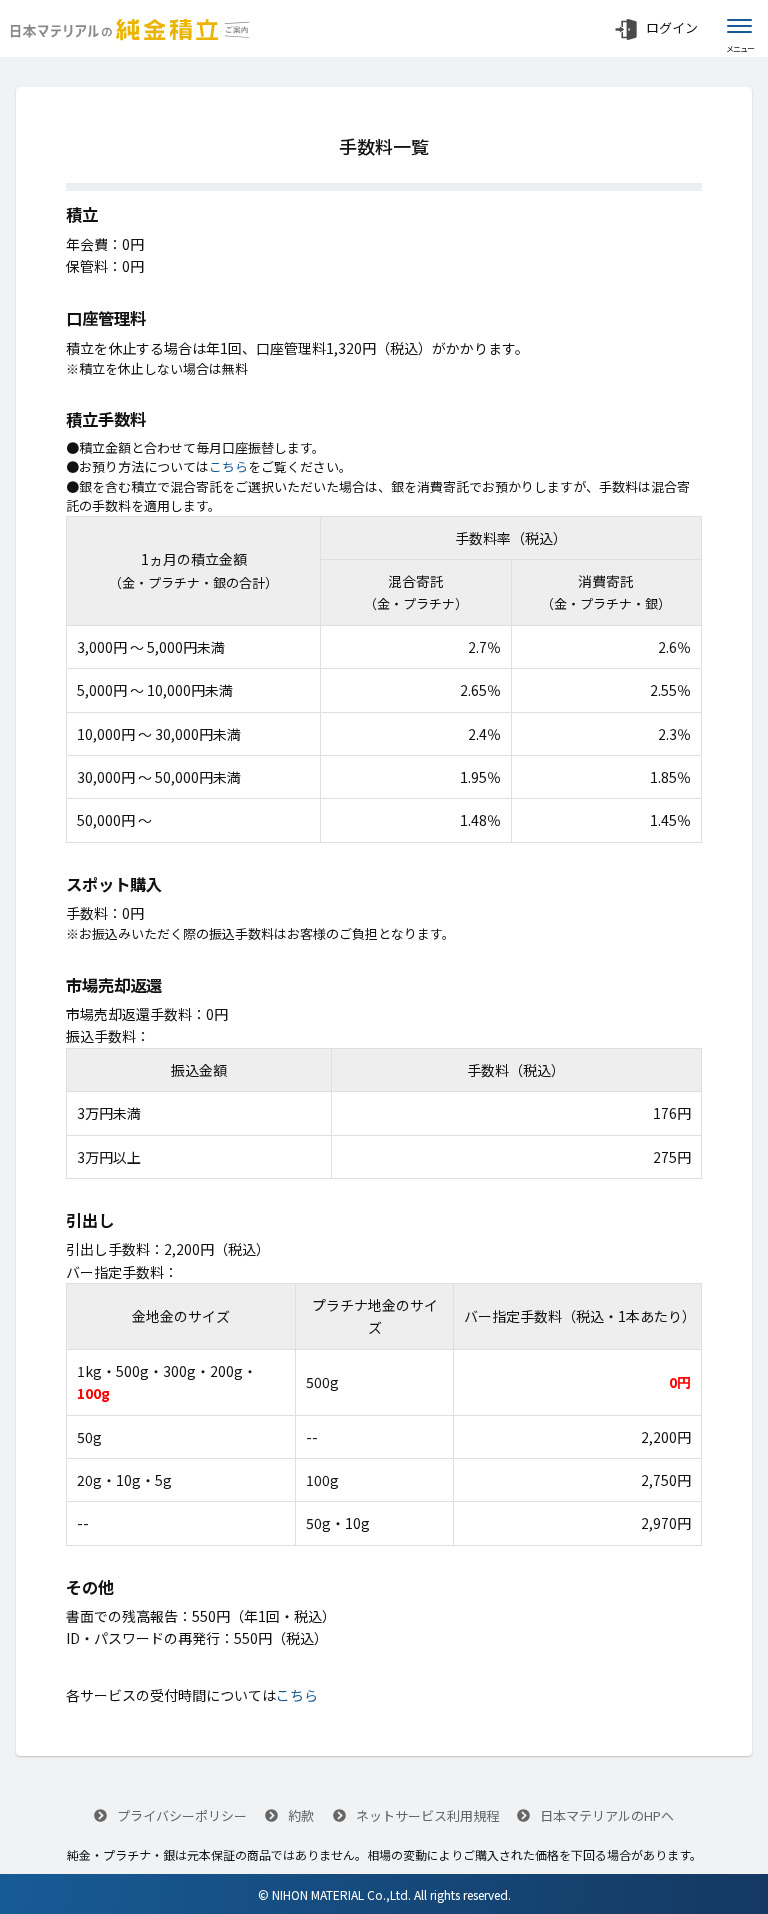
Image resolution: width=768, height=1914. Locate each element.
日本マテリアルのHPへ (605, 1815)
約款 (299, 1815)
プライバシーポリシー (180, 1815)
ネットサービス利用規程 (426, 1815)
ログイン (672, 27)
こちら (228, 466)
